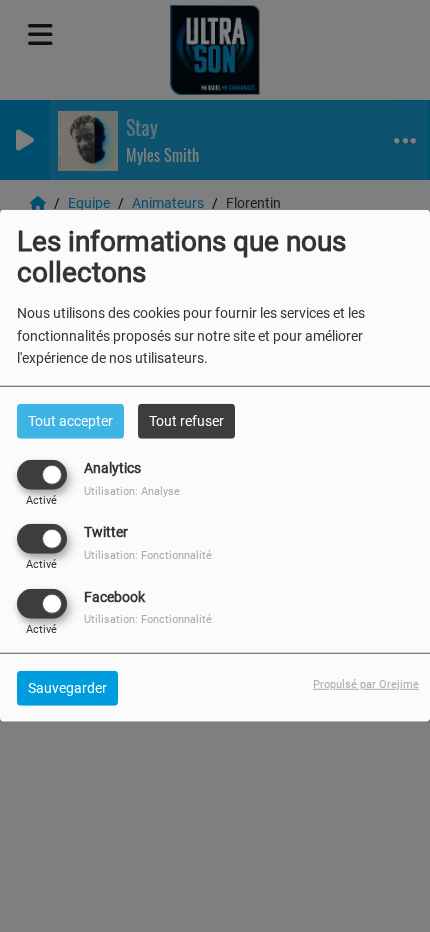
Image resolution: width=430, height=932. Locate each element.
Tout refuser (186, 421)
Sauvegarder (67, 687)
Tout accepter (70, 421)
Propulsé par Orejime (366, 683)
